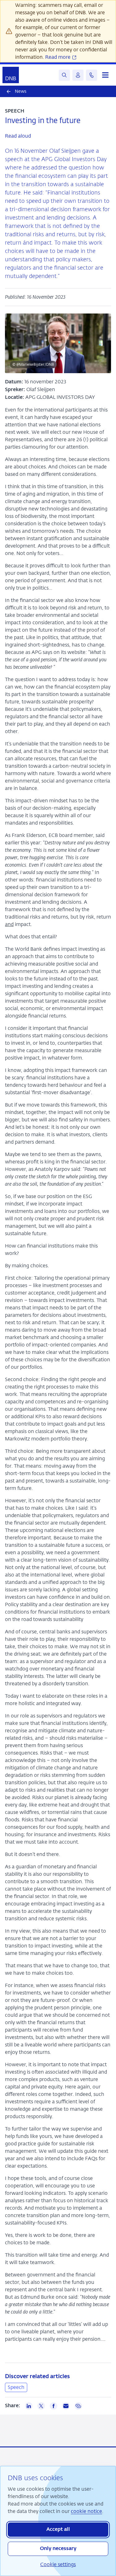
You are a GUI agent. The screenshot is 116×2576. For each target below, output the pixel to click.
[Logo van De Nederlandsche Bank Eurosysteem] (11, 75)
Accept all (58, 2530)
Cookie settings (58, 2564)
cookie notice (86, 2511)
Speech (16, 2387)
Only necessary (58, 2549)
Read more (58, 57)
